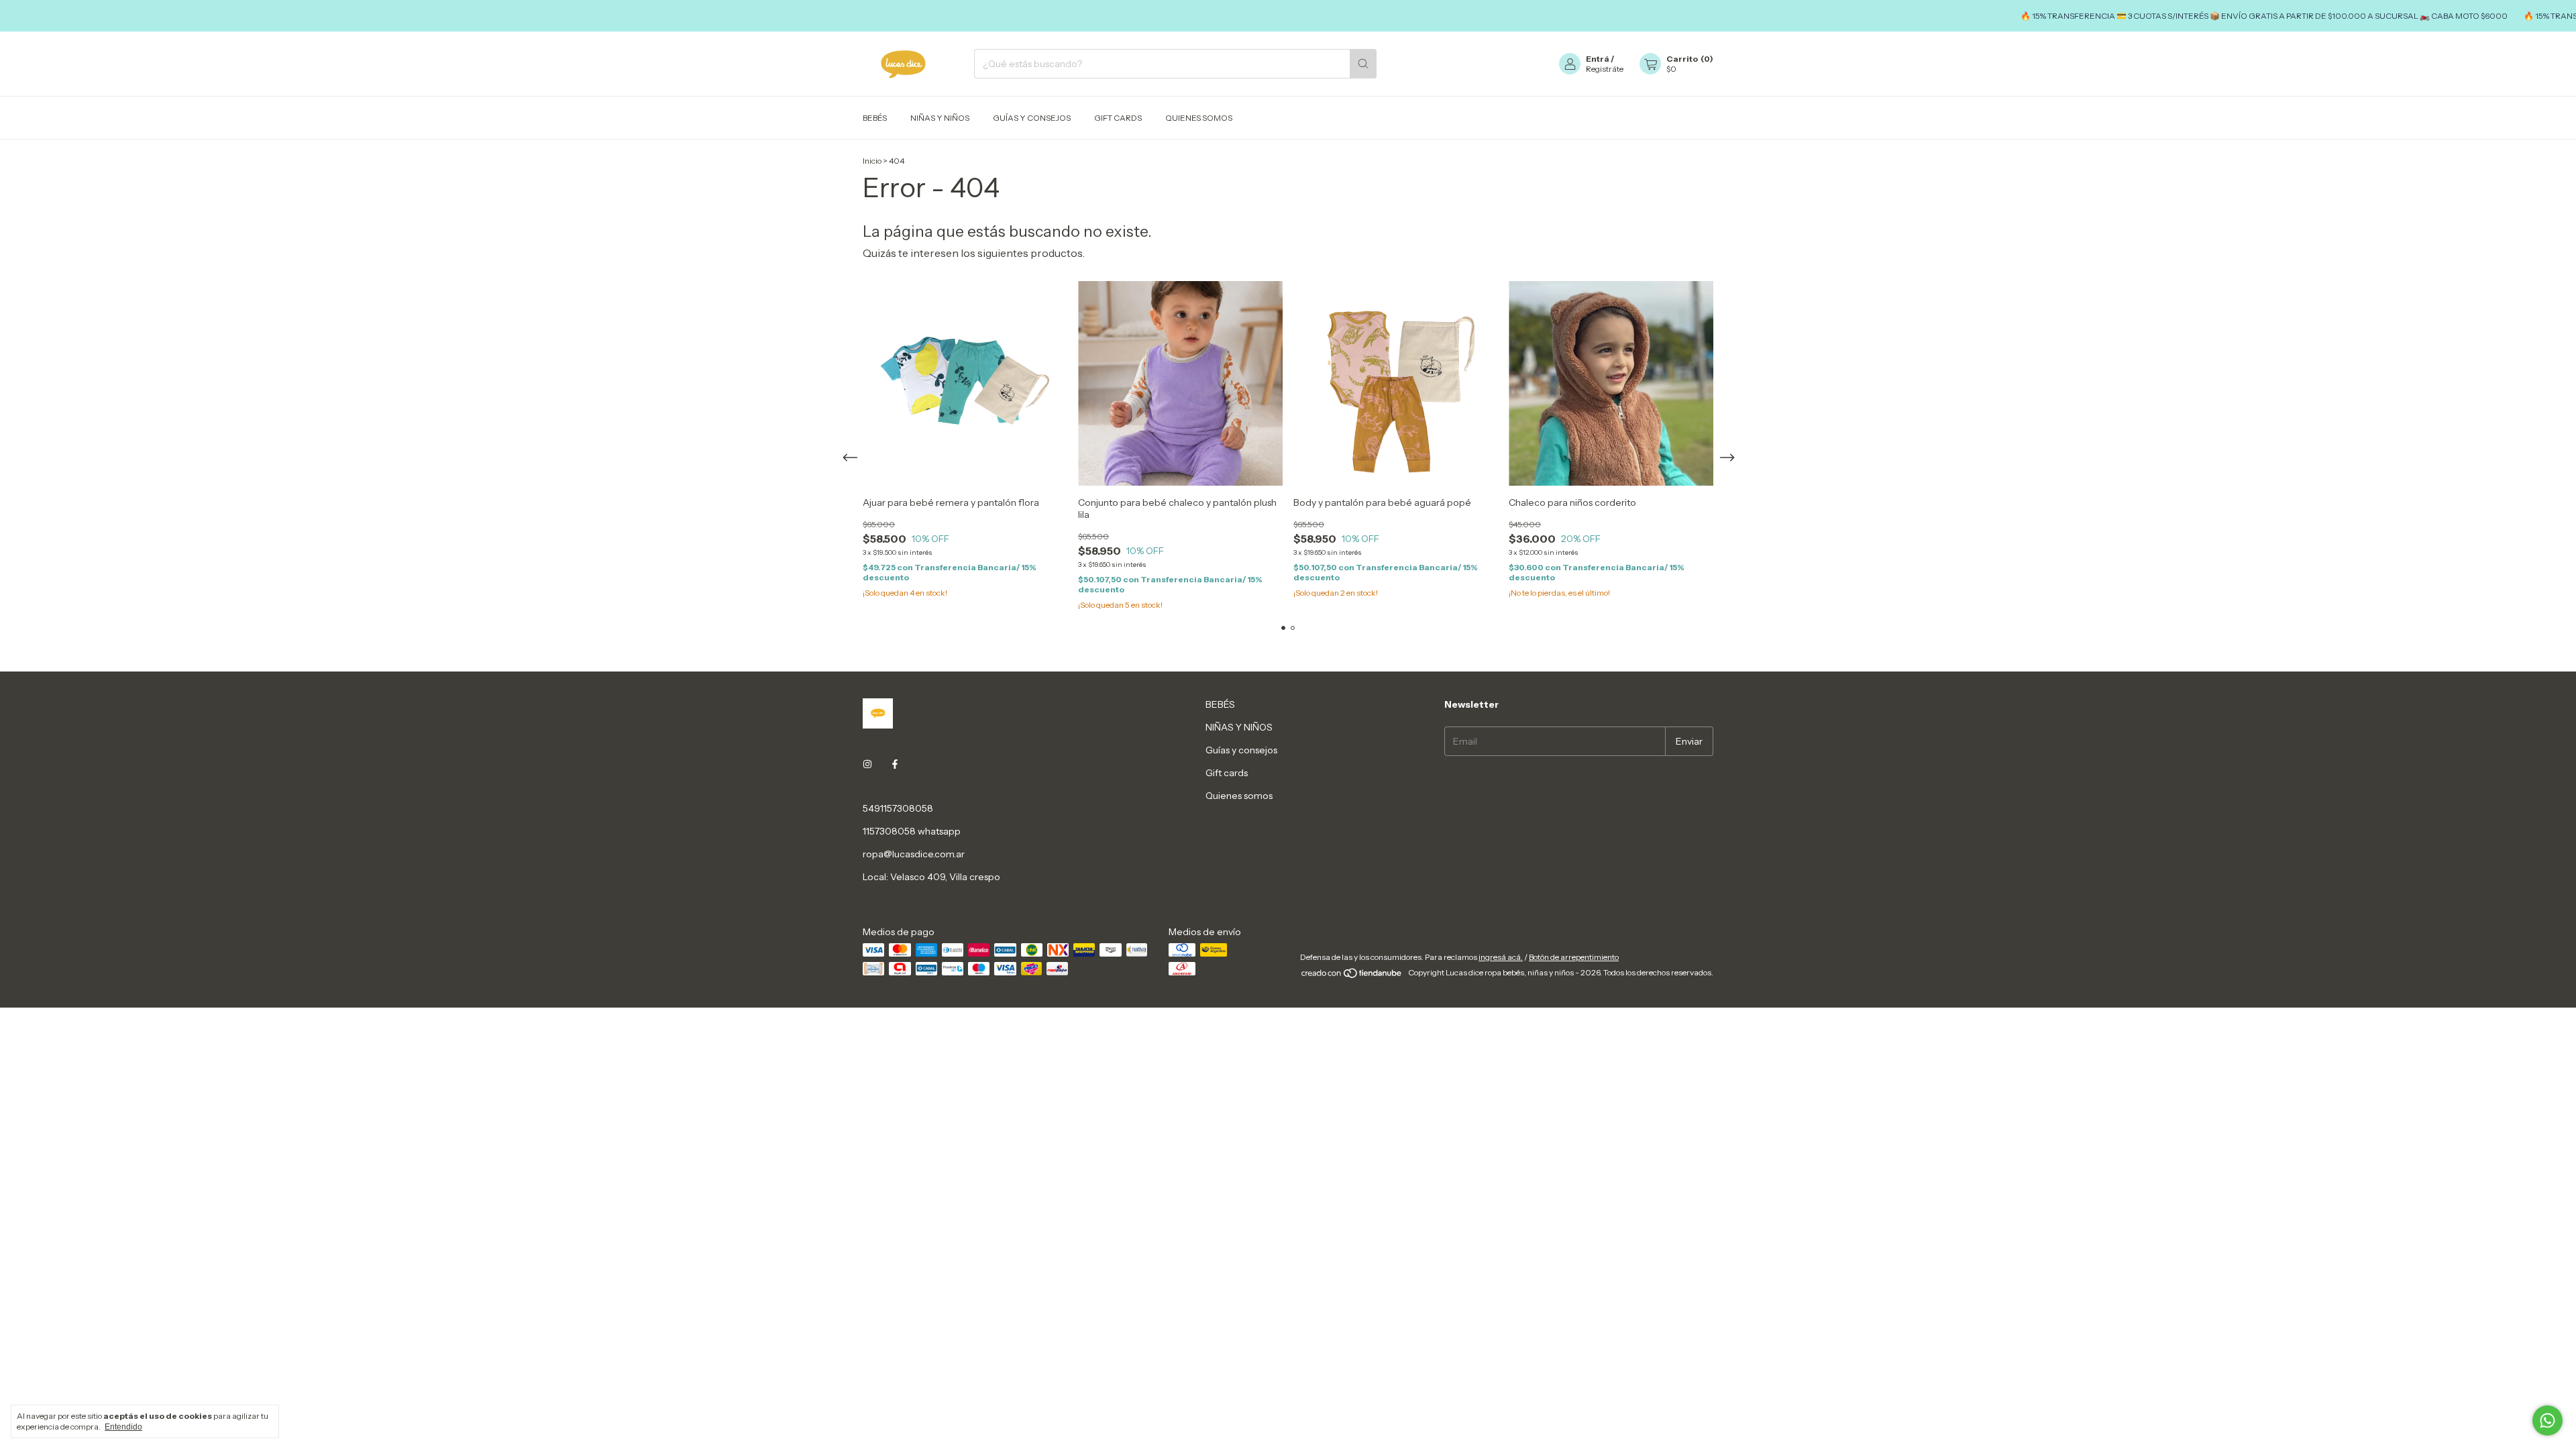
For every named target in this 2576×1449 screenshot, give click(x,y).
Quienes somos (1199, 118)
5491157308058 (898, 808)
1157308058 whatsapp (912, 831)
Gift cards (1118, 118)
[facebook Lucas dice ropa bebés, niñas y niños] (895, 764)
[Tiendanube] (1352, 976)
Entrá (1598, 59)
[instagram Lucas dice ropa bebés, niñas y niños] (867, 764)
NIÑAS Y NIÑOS (940, 118)
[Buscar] (1363, 64)
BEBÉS (875, 118)
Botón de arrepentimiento (1574, 957)
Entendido (123, 1427)
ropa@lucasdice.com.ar (914, 854)
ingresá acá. (1501, 957)
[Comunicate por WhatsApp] (2547, 1420)
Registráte (1605, 69)
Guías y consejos (1032, 118)
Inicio (872, 161)
